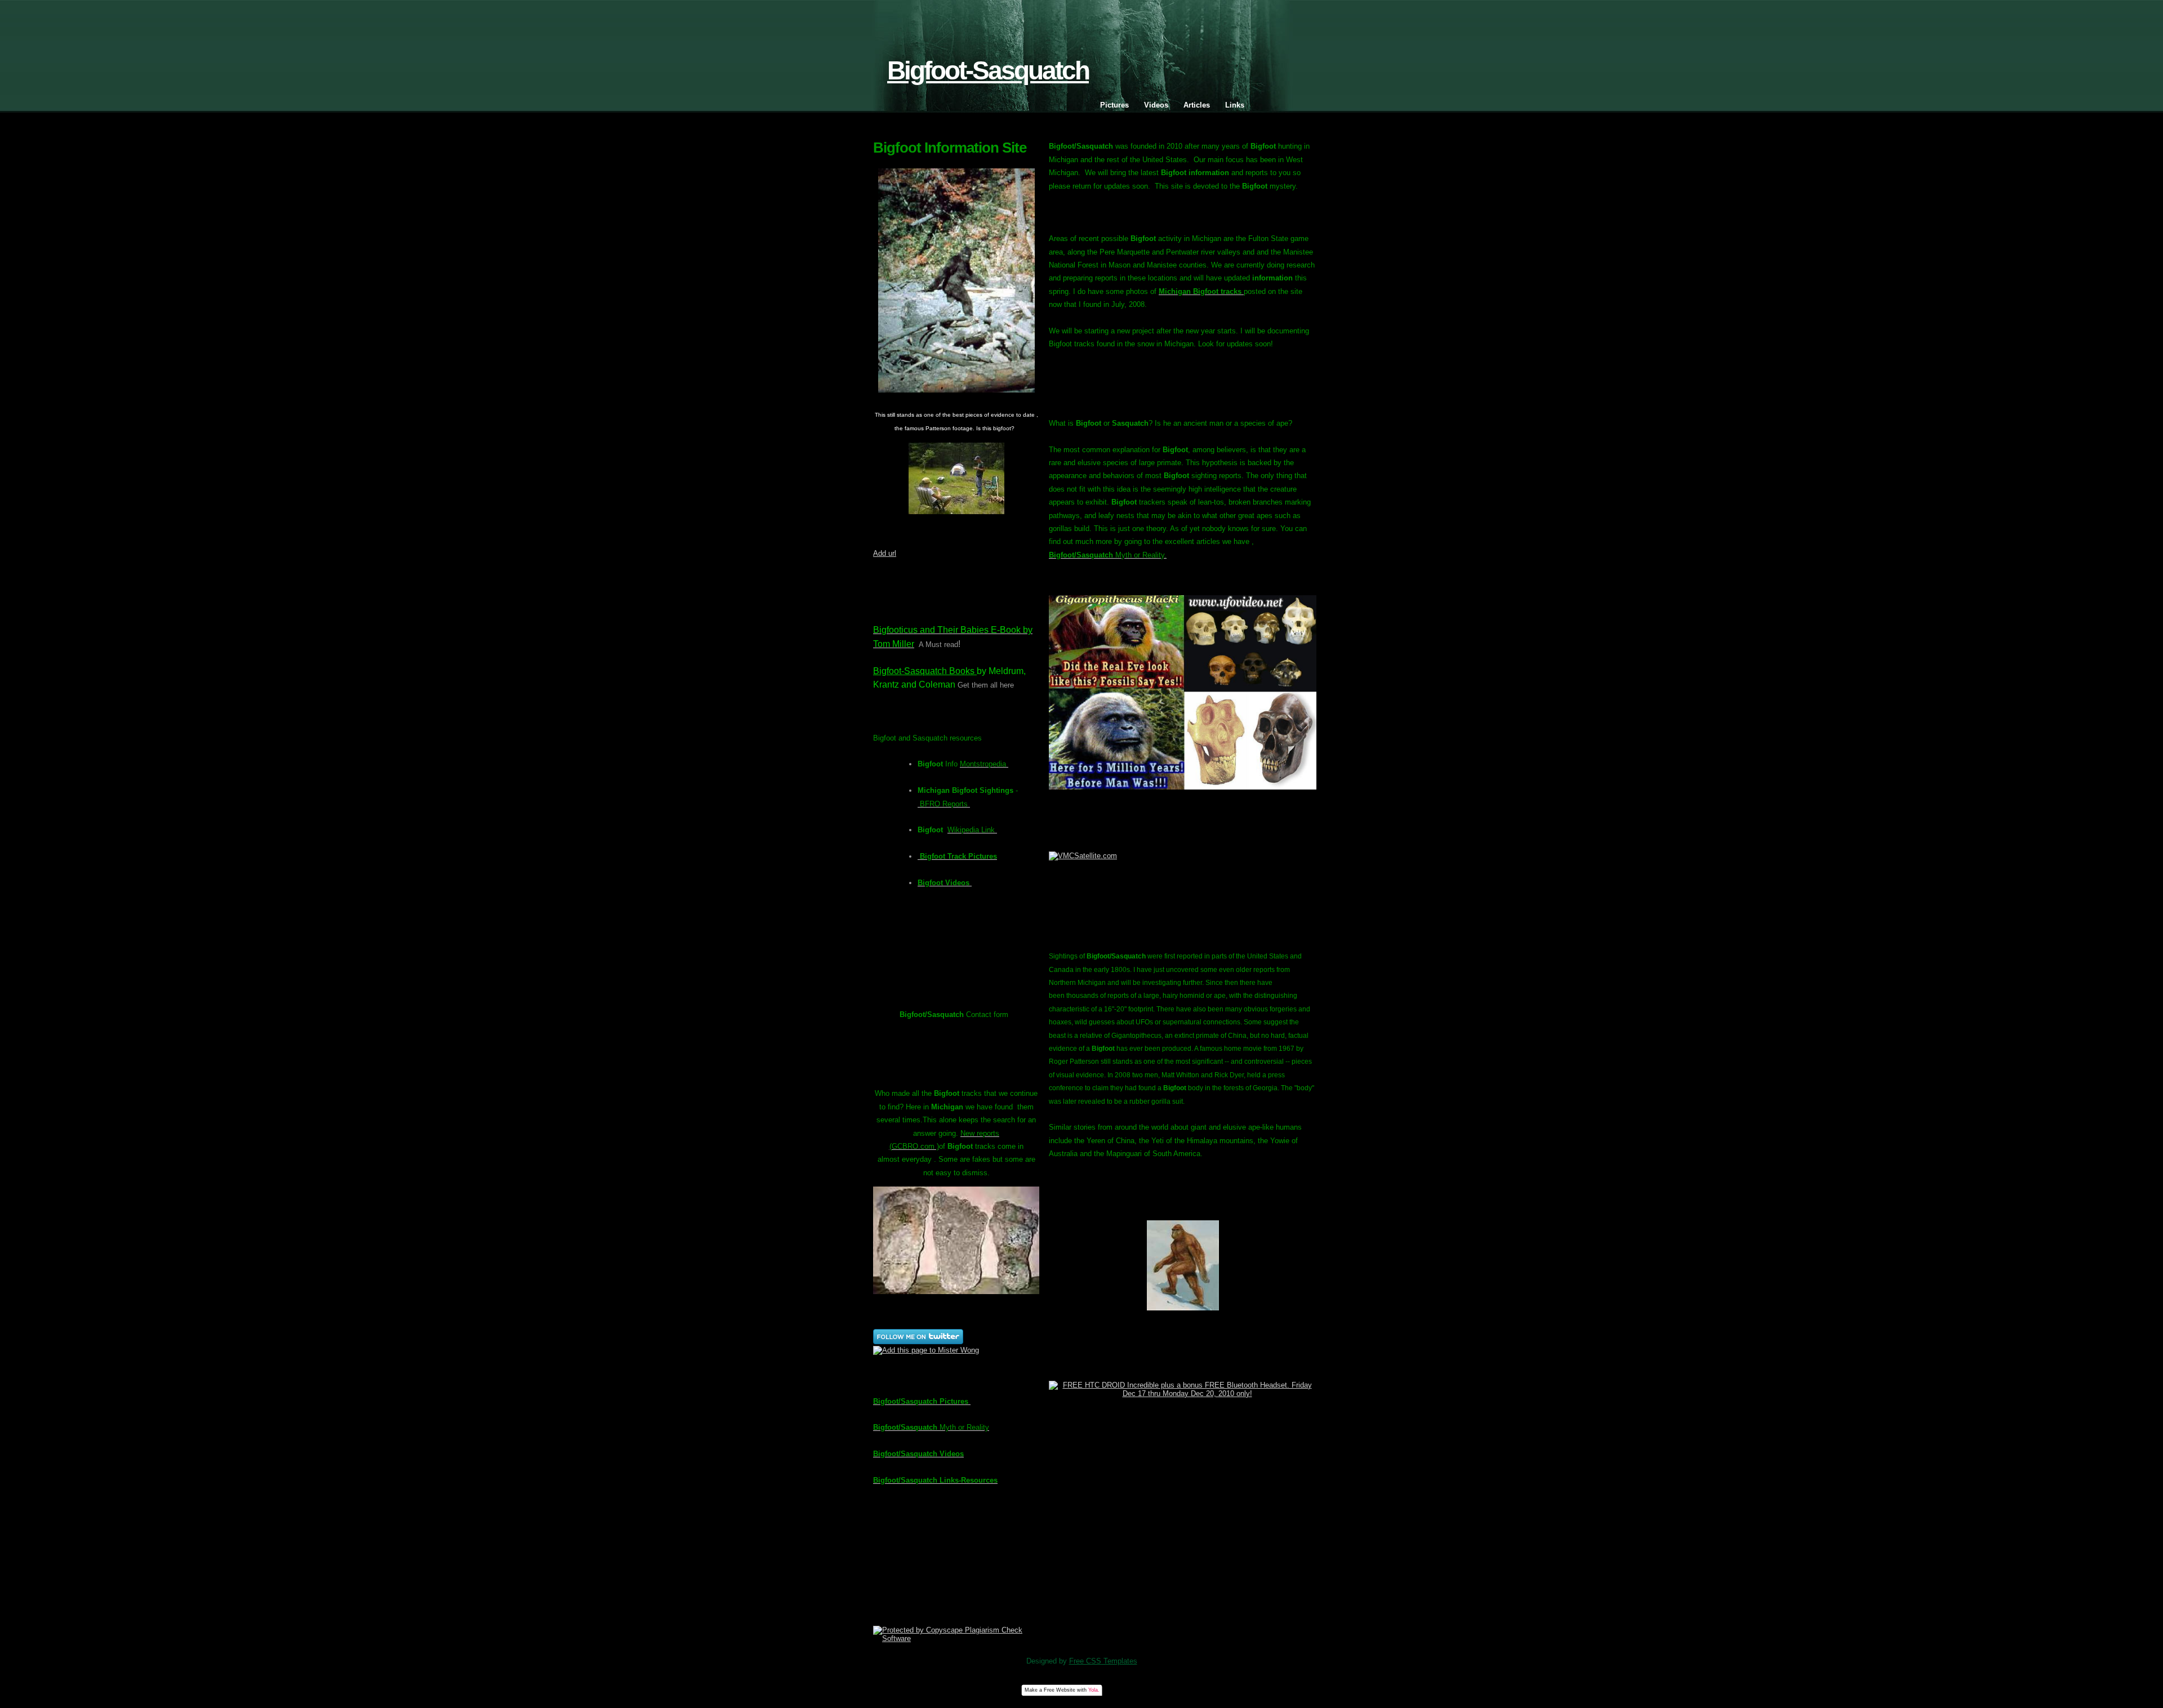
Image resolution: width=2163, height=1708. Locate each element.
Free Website (1060, 1690)
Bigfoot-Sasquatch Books (925, 671)
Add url (885, 553)
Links (1235, 105)
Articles (1197, 105)
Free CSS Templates (1103, 1661)
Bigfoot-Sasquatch (988, 71)
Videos (1156, 105)
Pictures (1114, 105)
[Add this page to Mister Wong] (926, 1350)
